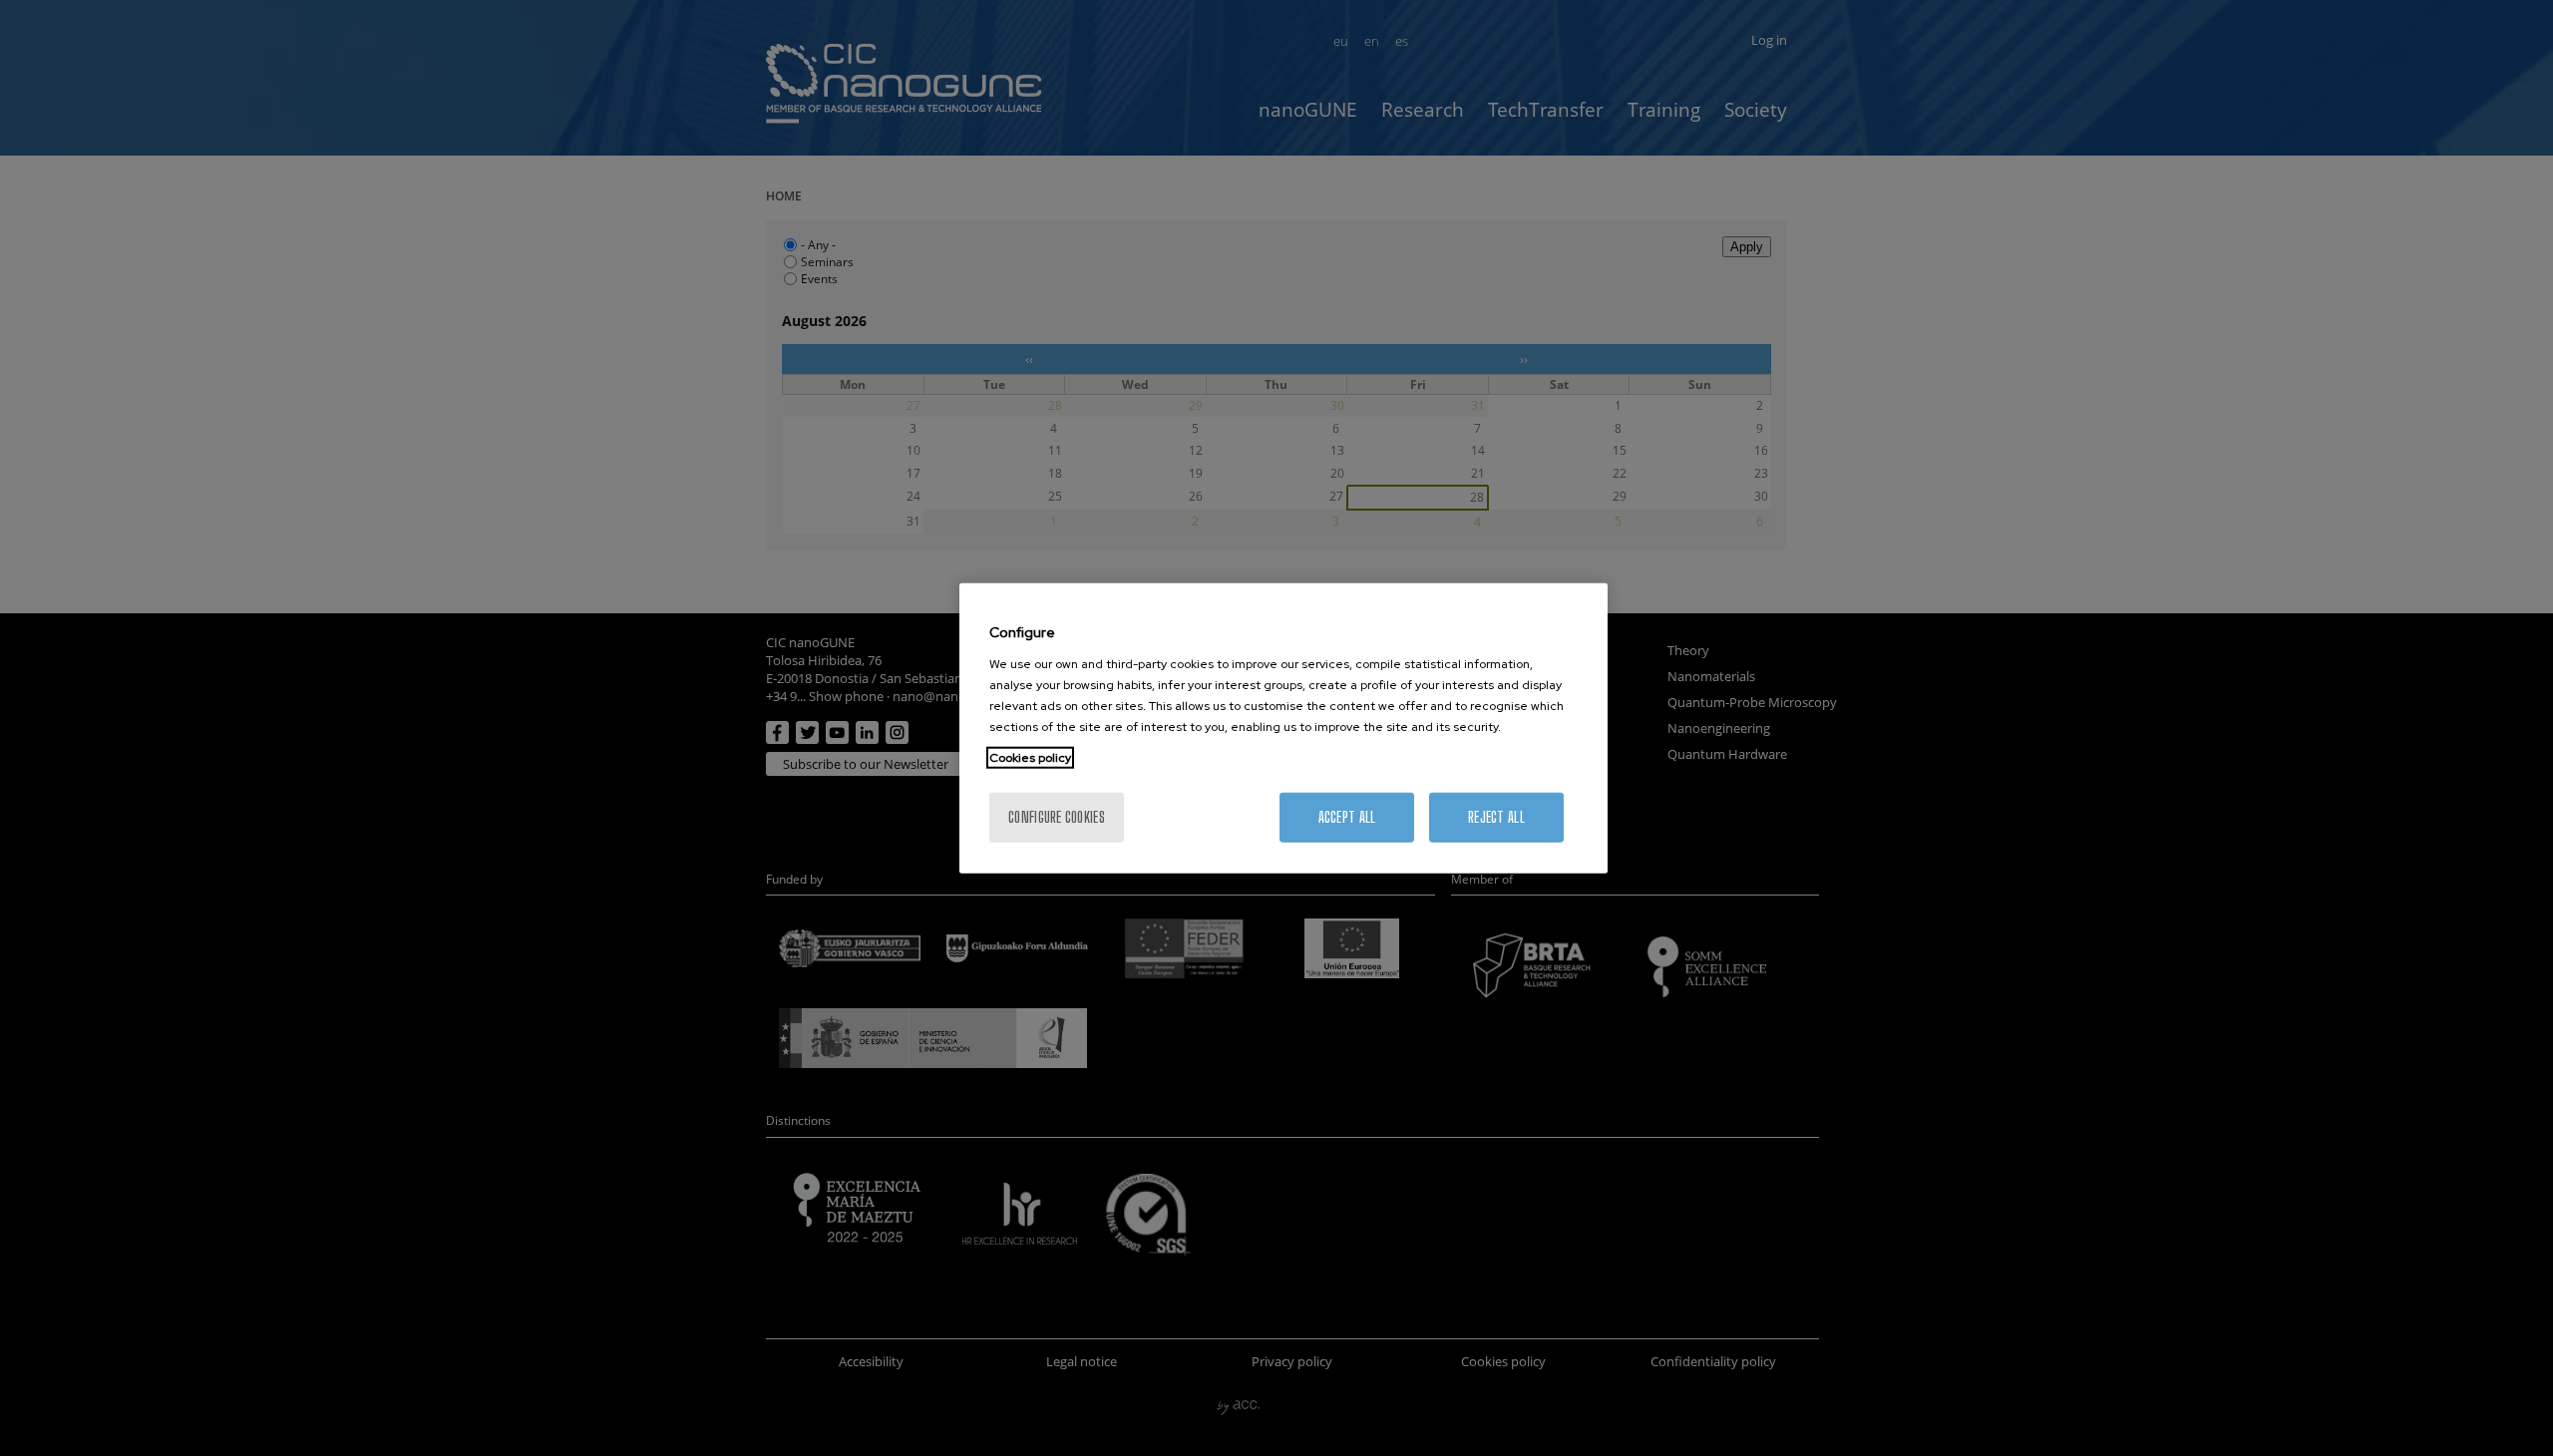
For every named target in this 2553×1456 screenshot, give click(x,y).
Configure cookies (1057, 816)
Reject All (1496, 816)
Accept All (1347, 816)
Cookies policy (1030, 757)
